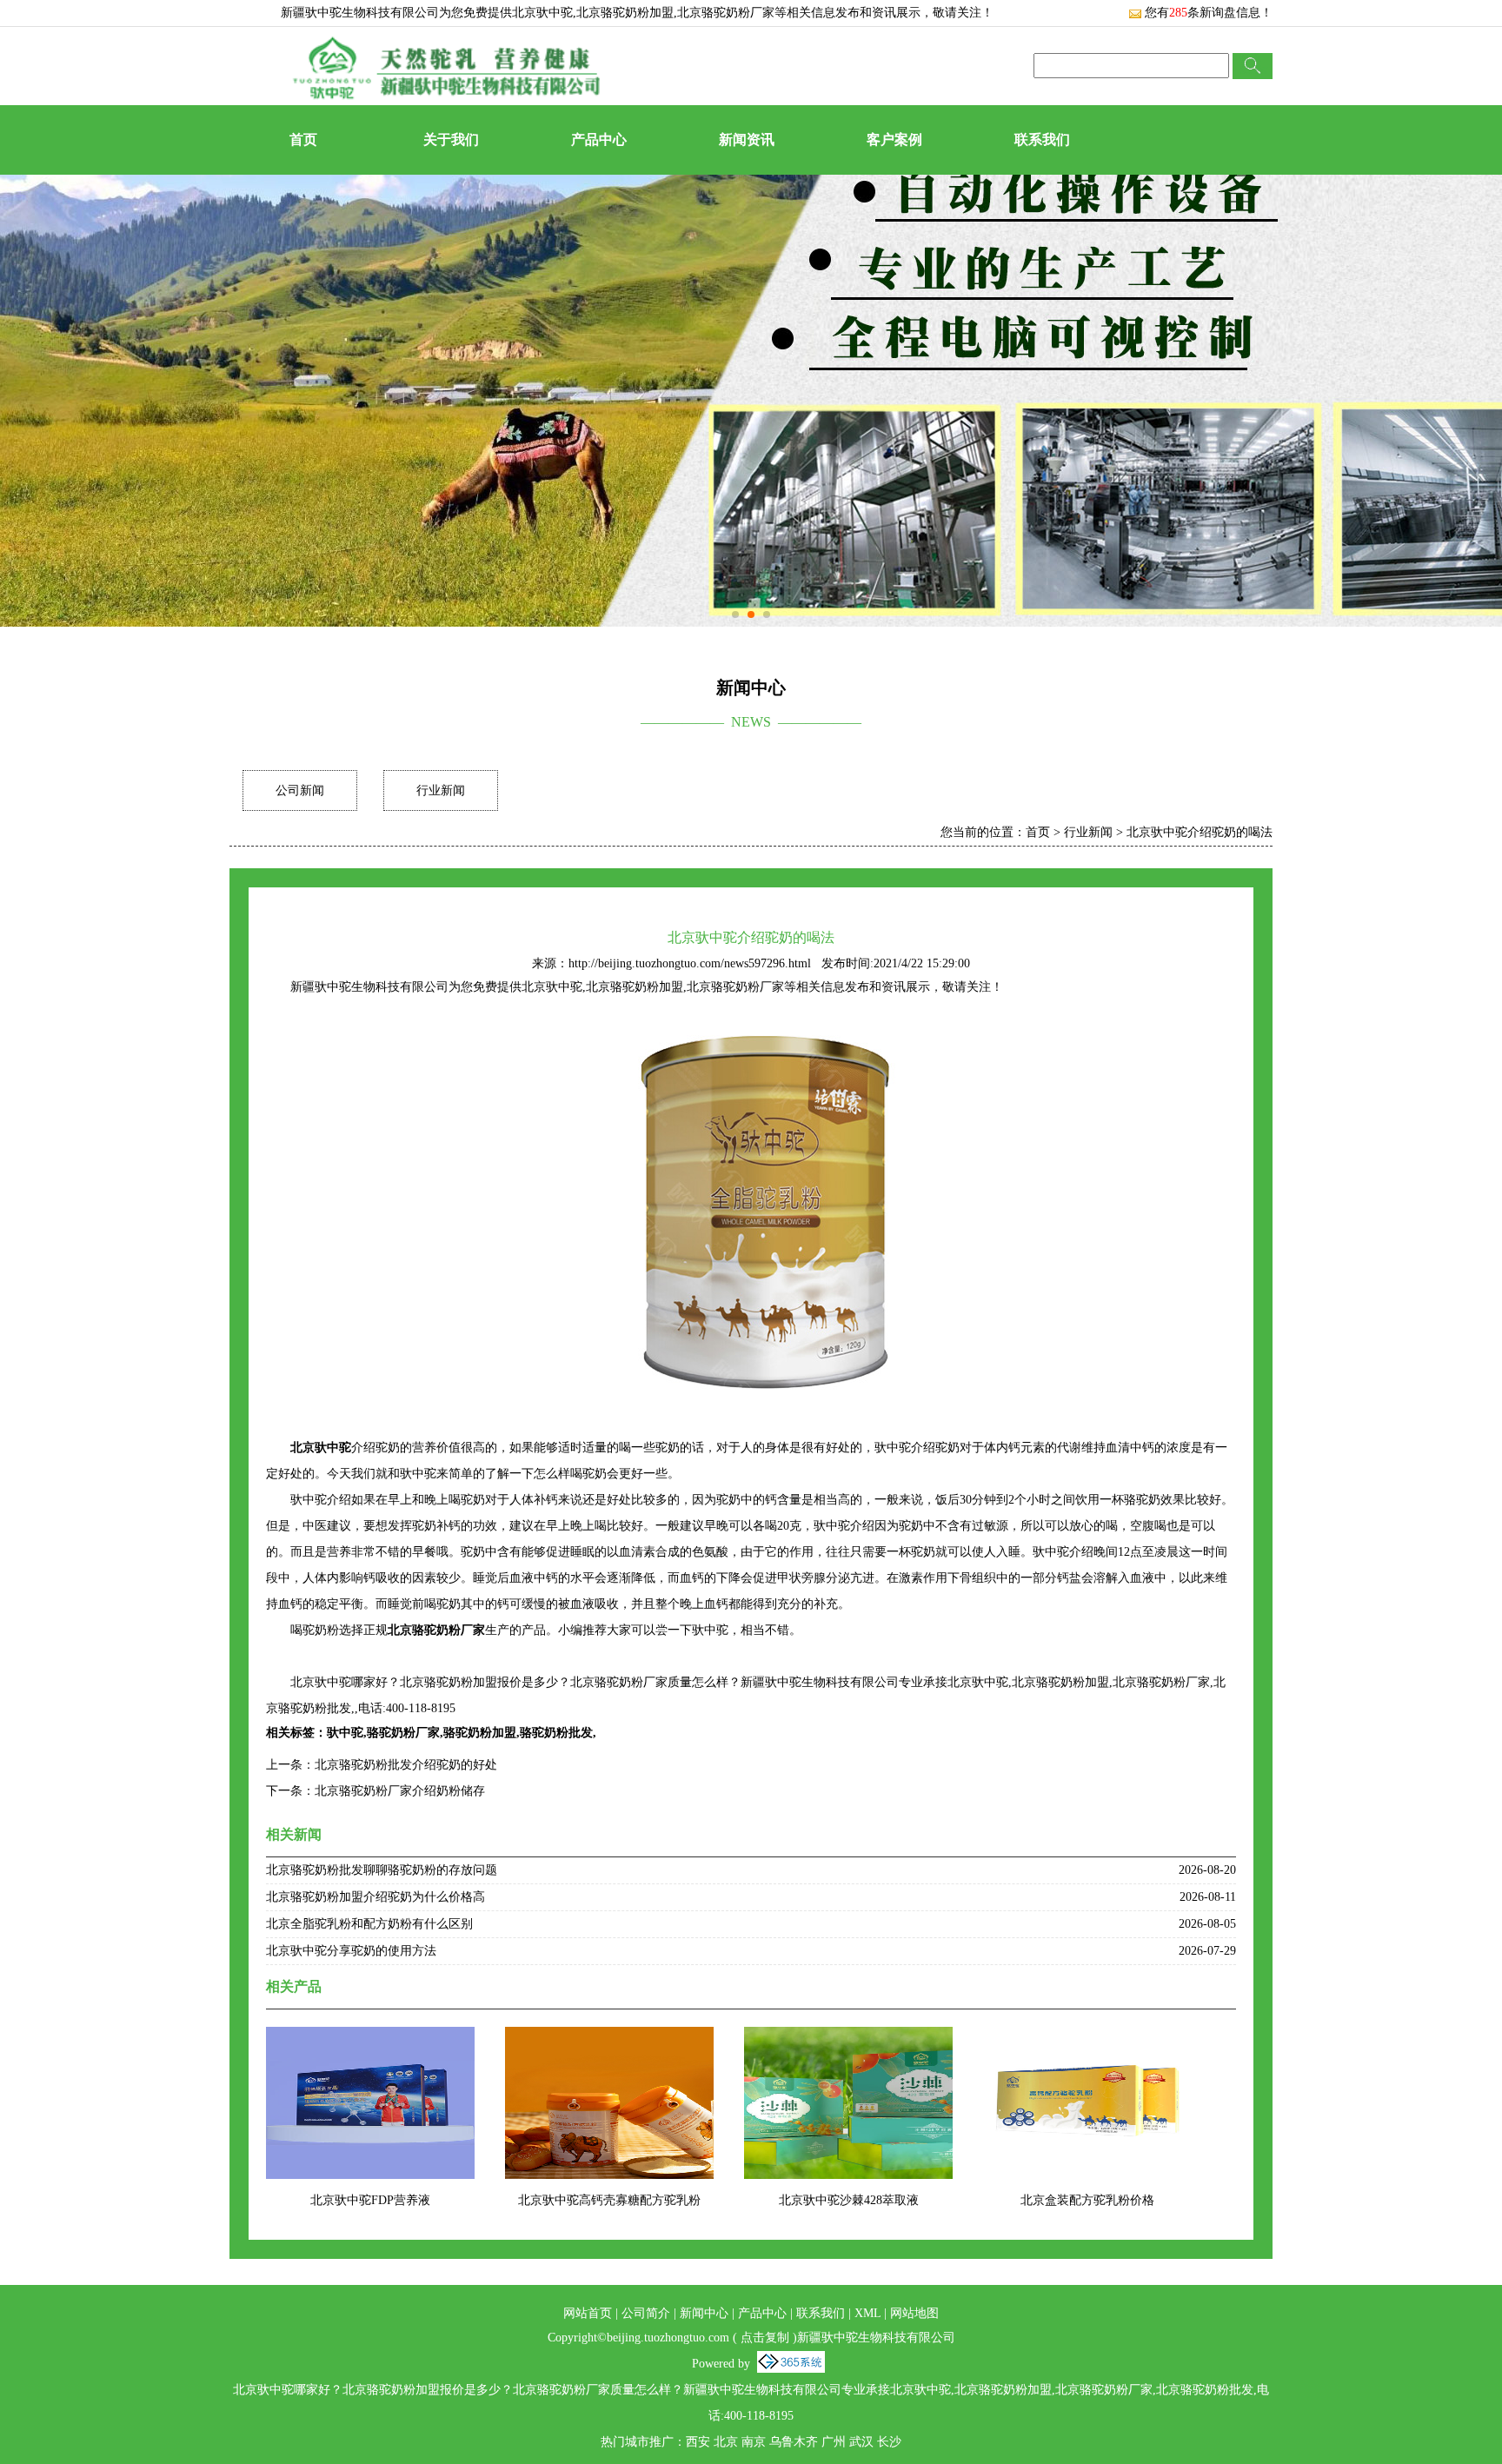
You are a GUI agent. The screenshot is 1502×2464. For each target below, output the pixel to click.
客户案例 (894, 139)
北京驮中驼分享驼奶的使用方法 (351, 1951)
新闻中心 (704, 2313)
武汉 (861, 2442)
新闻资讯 (747, 139)
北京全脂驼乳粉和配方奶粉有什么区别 (369, 1924)
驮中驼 (345, 1733)
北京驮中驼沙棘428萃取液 (849, 2200)
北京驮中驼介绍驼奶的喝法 (1200, 832)
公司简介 (646, 2313)
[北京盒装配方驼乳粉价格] (1087, 2038)
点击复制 (765, 2338)
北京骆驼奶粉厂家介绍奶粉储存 (400, 1791)
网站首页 (588, 2313)
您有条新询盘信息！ (1209, 13)
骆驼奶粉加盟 (480, 1733)
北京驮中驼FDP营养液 (370, 2200)
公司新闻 (300, 790)
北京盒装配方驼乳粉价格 (1087, 2200)
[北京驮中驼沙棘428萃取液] (848, 2038)
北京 (726, 2442)
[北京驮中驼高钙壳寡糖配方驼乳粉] (609, 2038)
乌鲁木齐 (794, 2442)
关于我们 (451, 139)
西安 (698, 2442)
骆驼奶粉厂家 (403, 1733)
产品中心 (599, 139)
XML (867, 2313)
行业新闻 (441, 790)
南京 (754, 2442)
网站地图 (914, 2313)
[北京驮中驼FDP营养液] (370, 2038)
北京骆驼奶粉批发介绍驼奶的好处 (406, 1765)
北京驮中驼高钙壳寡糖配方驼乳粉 (609, 2200)
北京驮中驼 (542, 13)
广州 (834, 2442)
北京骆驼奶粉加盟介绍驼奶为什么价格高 (375, 1897)
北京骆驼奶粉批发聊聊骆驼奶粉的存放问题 (382, 1870)
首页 (303, 139)
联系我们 (1042, 139)
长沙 (889, 2442)
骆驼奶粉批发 (556, 1733)
